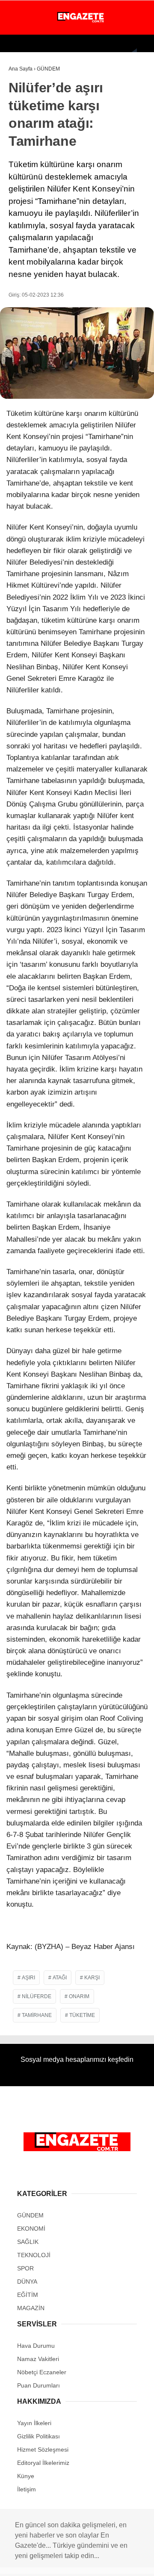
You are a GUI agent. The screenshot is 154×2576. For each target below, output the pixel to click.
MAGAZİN (26, 122)
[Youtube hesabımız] (62, 2562)
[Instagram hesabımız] (46, 2562)
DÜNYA (22, 105)
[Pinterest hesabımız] (77, 2562)
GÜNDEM (25, 70)
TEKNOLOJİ (29, 174)
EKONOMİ (26, 88)
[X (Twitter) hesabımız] (31, 2562)
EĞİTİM (23, 192)
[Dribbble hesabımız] (92, 2562)
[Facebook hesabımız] (16, 2562)
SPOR (21, 140)
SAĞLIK (23, 157)
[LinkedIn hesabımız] (107, 2562)
